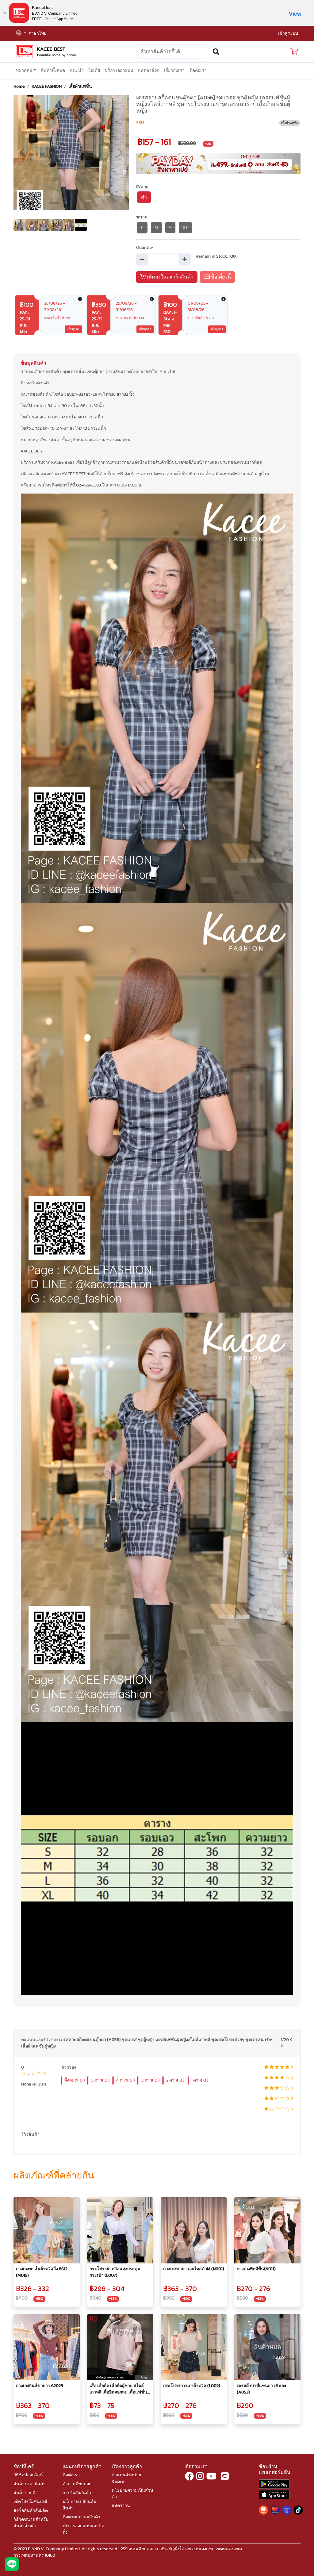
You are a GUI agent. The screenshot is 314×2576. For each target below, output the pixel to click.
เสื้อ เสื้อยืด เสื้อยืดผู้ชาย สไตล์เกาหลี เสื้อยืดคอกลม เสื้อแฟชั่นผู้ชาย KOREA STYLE (118, 2390)
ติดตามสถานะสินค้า (81, 2517)
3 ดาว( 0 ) (151, 2080)
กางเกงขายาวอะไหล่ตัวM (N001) (194, 2269)
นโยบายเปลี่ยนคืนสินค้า (80, 2505)
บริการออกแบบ (119, 71)
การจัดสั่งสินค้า (77, 2493)
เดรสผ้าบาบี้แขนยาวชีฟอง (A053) (261, 2389)
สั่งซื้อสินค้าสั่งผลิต (31, 2511)
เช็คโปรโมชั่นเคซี (30, 2502)
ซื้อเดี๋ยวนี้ (220, 277)
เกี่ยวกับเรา (174, 71)
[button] (21, 34)
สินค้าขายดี (24, 2493)
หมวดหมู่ (24, 71)
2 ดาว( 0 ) (175, 2080)
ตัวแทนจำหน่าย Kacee (126, 2478)
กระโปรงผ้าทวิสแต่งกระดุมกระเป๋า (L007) (115, 2272)
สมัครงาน (121, 2506)
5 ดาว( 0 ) (101, 2080)
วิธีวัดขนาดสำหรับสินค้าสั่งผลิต (31, 2523)
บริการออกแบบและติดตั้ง (83, 2529)
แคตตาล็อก (149, 71)
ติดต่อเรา (198, 71)
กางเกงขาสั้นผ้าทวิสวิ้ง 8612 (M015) (42, 2272)
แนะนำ (77, 71)
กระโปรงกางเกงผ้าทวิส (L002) (192, 2386)
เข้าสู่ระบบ (288, 33)
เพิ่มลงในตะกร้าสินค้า (170, 277)
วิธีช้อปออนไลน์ (28, 2475)
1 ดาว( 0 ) (200, 2080)
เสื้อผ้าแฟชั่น (80, 87)
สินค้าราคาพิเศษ (29, 2484)
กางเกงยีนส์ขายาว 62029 (40, 2386)
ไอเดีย (94, 71)
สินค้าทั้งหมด (53, 71)
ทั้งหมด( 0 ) (75, 2080)
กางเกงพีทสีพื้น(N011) (256, 2269)
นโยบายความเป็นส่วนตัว (132, 2494)
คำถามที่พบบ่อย (77, 2484)
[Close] (5, 13)
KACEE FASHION (47, 87)
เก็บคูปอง (73, 329)
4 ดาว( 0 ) (126, 2080)
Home (19, 87)
